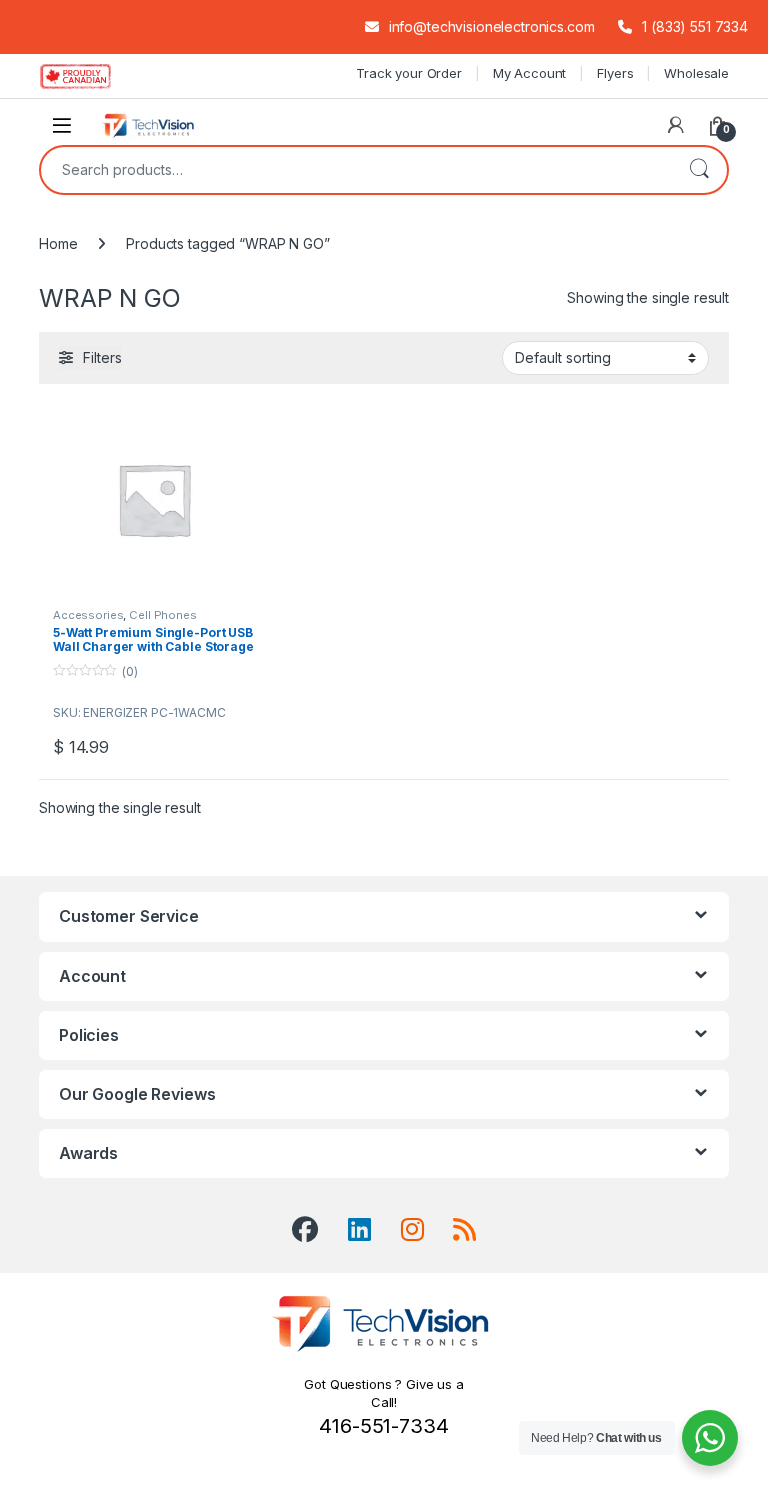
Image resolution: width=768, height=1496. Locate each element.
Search (699, 170)
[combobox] (356, 170)
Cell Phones (162, 615)
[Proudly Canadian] (91, 76)
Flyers (615, 73)
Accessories (88, 615)
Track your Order (409, 73)
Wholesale (696, 73)
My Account (530, 73)
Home (58, 243)
